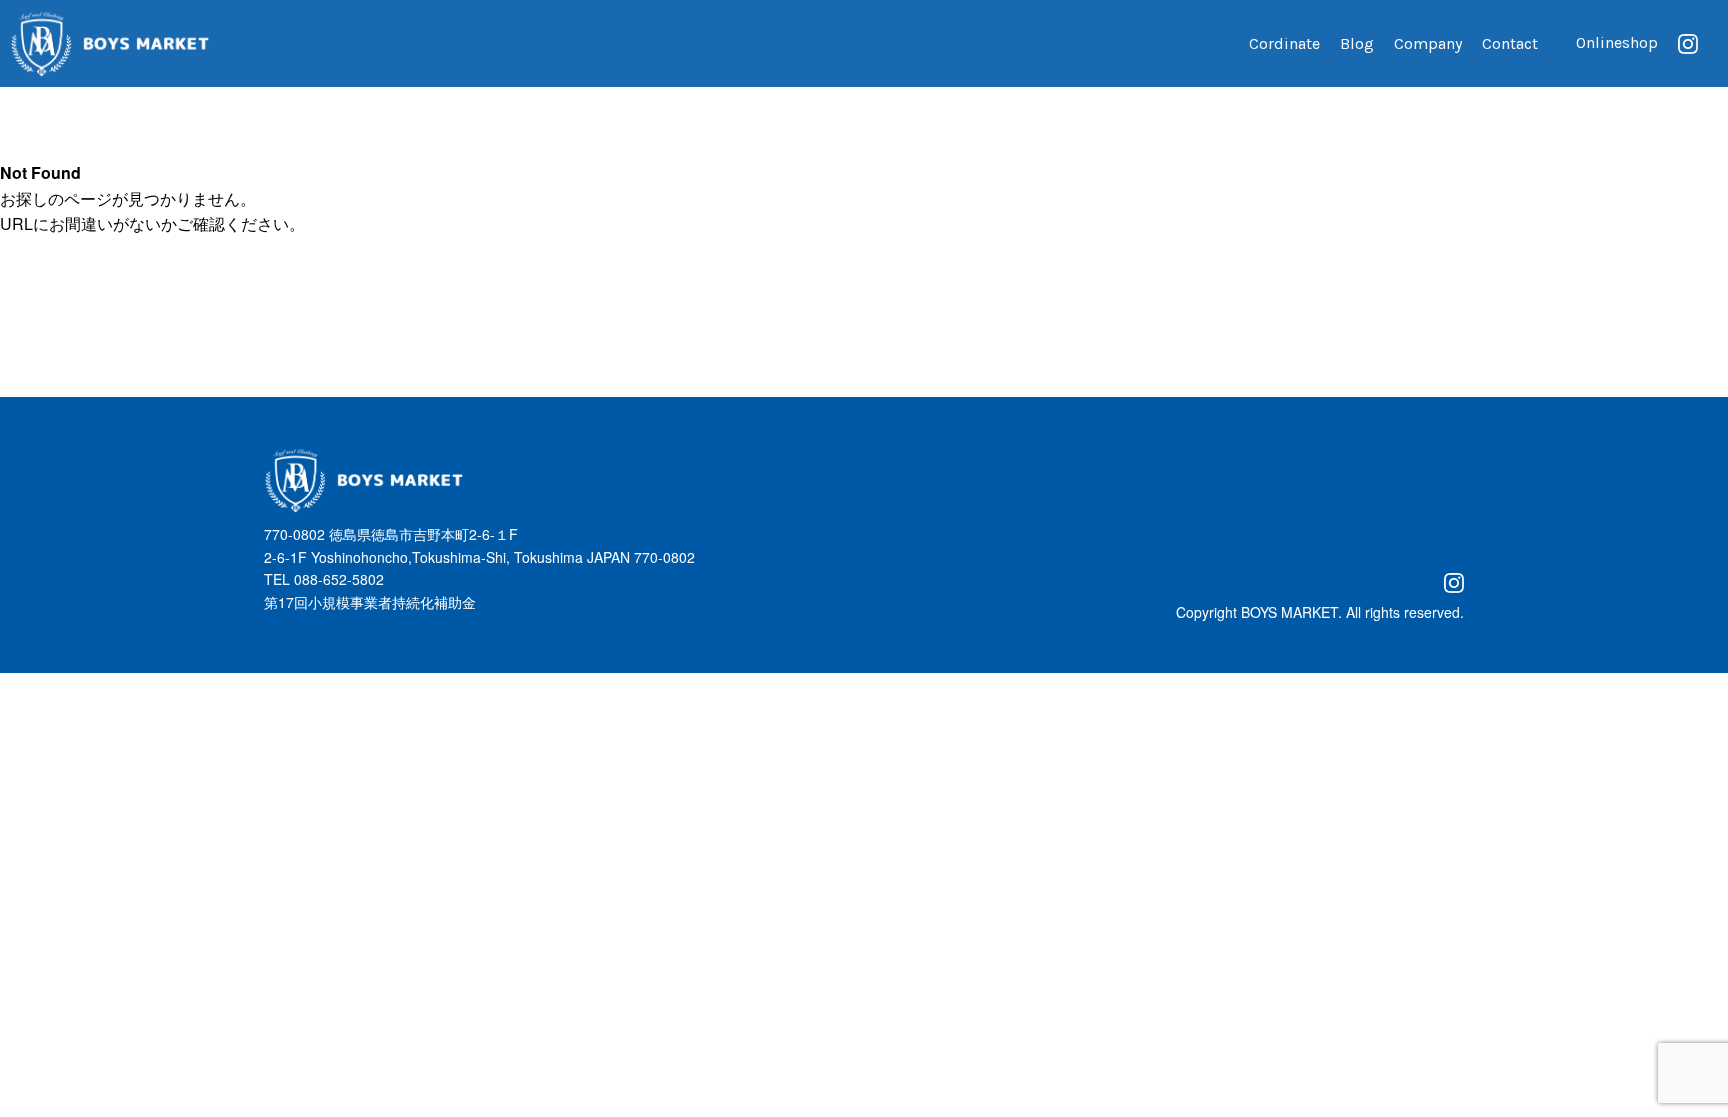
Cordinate (1284, 43)
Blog (1357, 43)
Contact (1510, 43)
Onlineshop (1617, 42)
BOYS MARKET (1289, 612)
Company (1428, 43)
